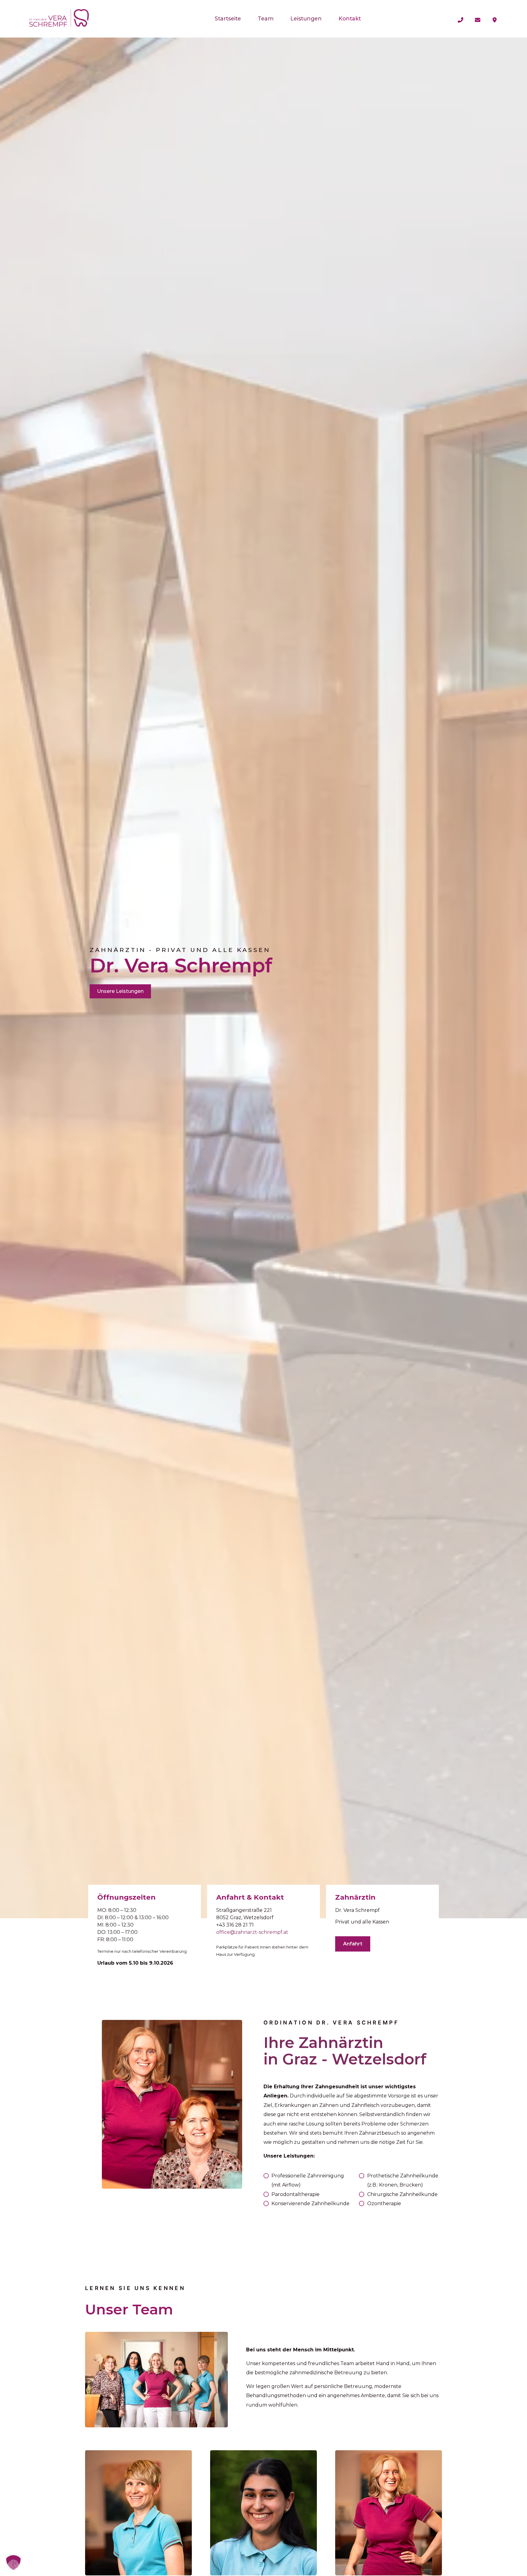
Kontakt (350, 18)
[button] (13, 2563)
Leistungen (306, 18)
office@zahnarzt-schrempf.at (252, 1932)
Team (266, 18)
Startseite (228, 18)
